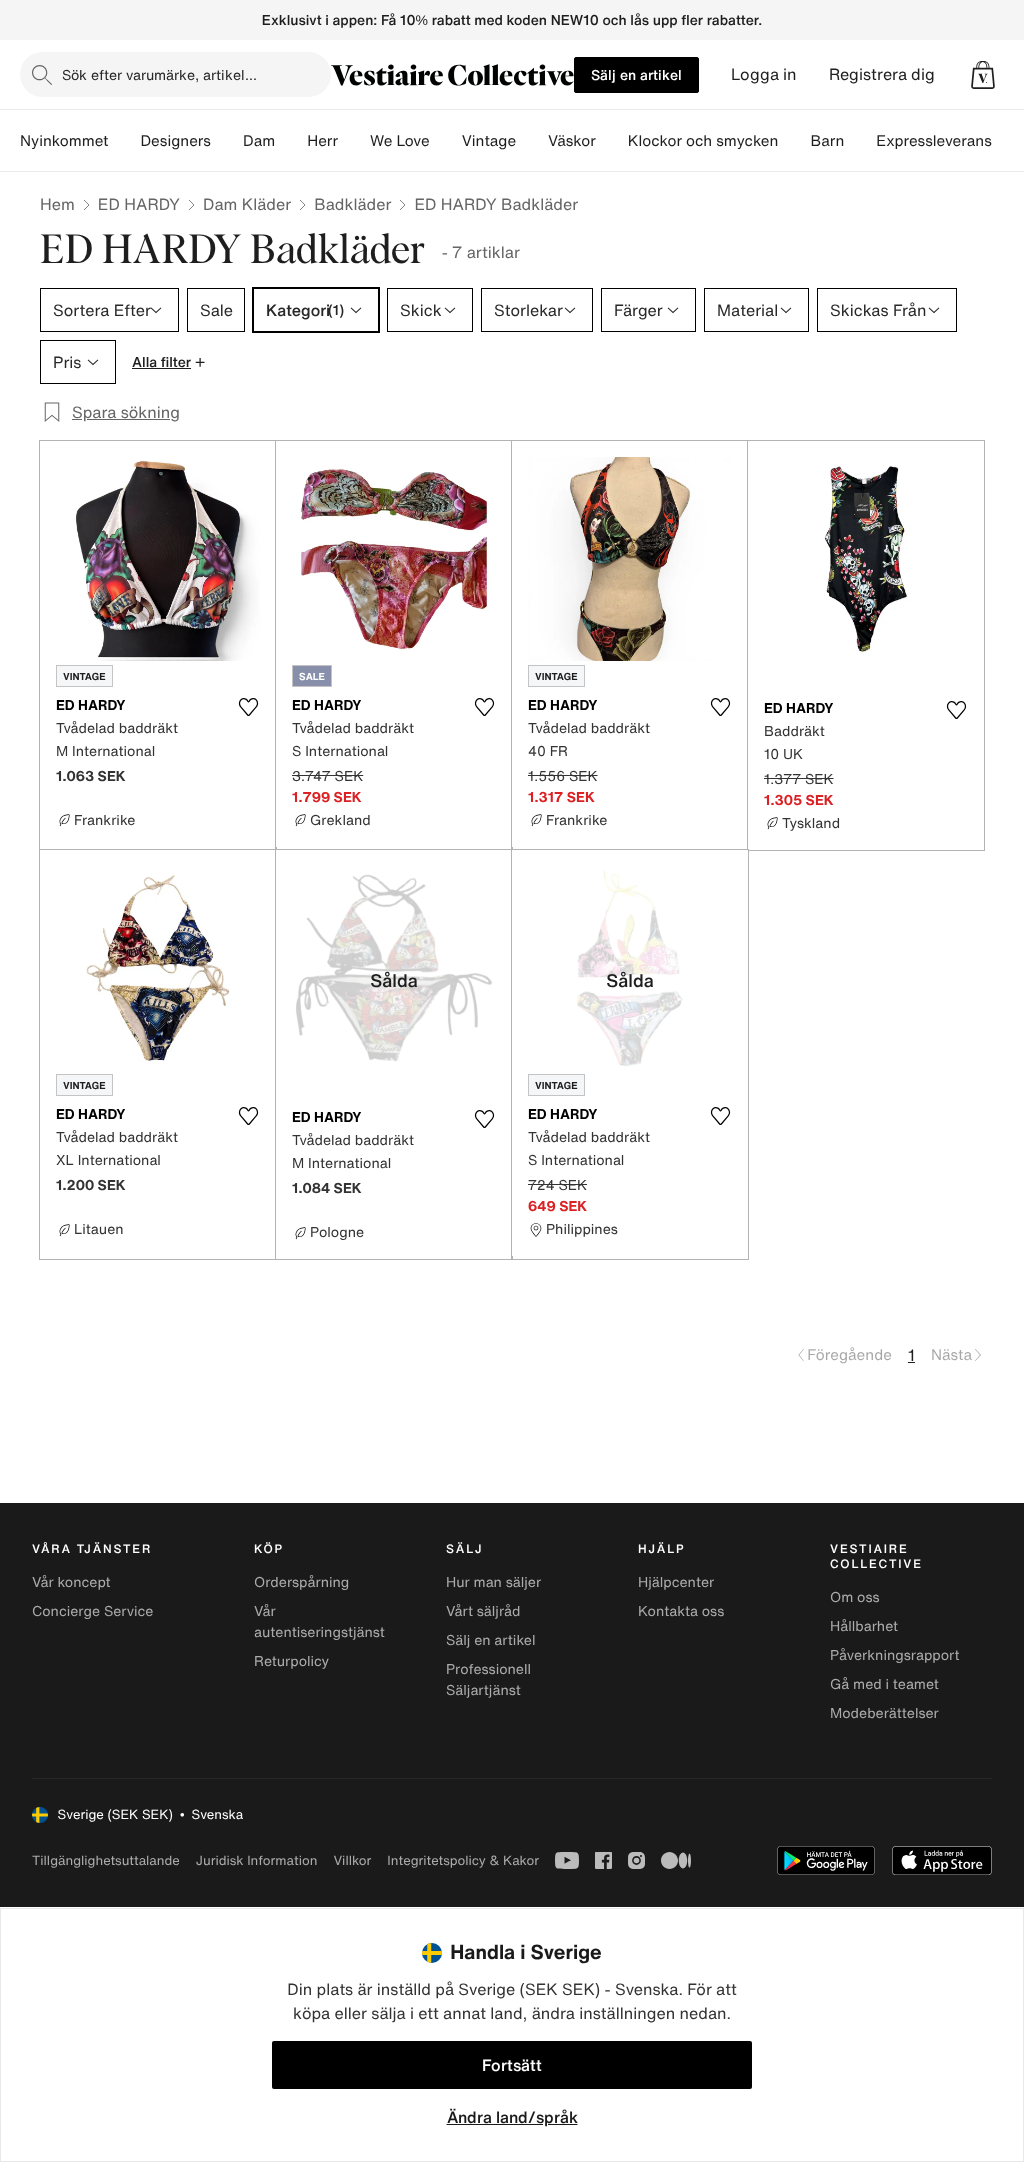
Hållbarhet (864, 1626)
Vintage (489, 141)
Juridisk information (257, 1860)
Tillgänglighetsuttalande (106, 1860)
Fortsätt (512, 2065)
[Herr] (354, 141)
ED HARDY (139, 204)
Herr (322, 141)
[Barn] (860, 141)
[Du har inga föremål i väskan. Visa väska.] (983, 75)
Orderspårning (301, 1582)
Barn (827, 141)
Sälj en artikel (636, 74)
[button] (983, 75)
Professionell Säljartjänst (488, 1680)
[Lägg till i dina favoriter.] (248, 707)
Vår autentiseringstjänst (319, 1622)
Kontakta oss (681, 1611)
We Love (400, 141)
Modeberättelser (884, 1713)
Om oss (855, 1597)
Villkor (352, 1860)
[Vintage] (532, 141)
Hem (57, 204)
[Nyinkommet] (124, 141)
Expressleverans (933, 141)
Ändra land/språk (512, 2117)
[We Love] (446, 141)
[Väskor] (612, 141)
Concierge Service (92, 1611)
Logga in (764, 74)
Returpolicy (291, 1661)
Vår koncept (71, 1582)
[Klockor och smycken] (794, 141)
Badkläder (352, 204)
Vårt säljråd (483, 1611)
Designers (175, 141)
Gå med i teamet (884, 1684)
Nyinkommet (64, 141)
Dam (259, 141)
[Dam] (291, 141)
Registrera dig (882, 74)
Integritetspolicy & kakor (463, 1860)
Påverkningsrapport (895, 1655)
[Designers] (227, 141)
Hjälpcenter (676, 1582)
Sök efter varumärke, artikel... (159, 74)
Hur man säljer (493, 1582)
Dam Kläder (247, 204)
